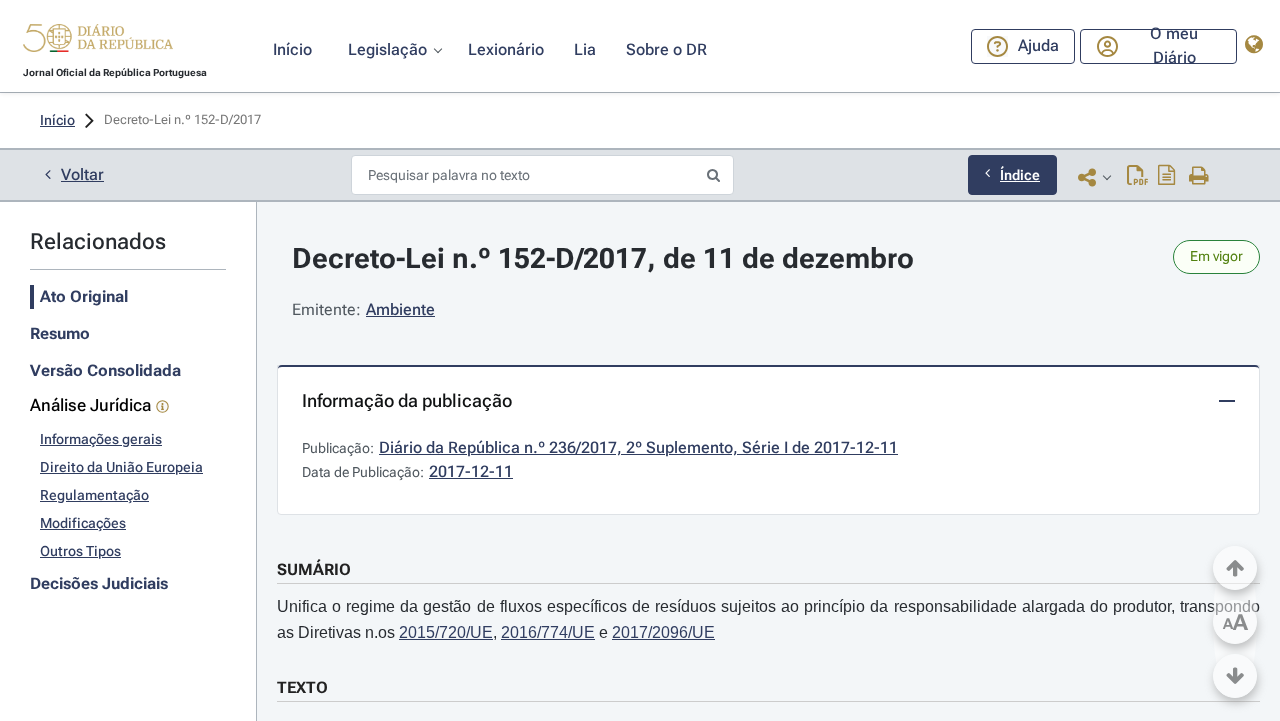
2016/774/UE (548, 632)
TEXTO (302, 687)
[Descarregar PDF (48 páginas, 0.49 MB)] (1137, 177)
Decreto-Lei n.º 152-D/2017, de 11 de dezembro (603, 258)
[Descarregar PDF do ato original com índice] (1167, 177)
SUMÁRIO (314, 569)
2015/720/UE (446, 632)
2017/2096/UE (663, 632)
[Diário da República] (98, 42)
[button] (98, 41)
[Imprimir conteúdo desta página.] (1199, 177)
